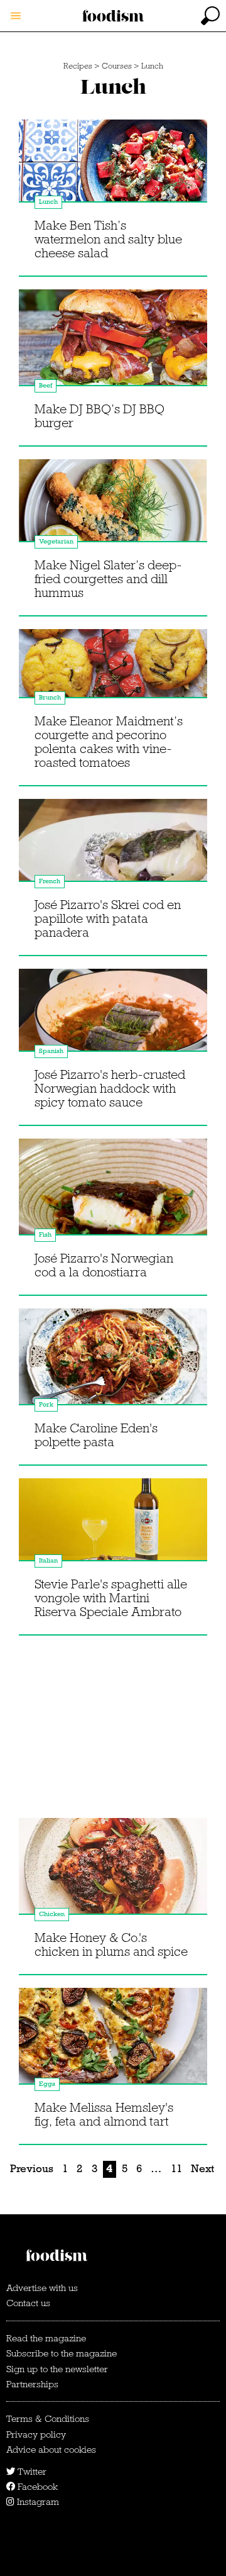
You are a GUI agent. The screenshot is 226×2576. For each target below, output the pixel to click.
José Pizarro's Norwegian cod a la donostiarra (104, 1265)
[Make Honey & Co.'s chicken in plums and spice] (113, 1871)
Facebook (36, 2487)
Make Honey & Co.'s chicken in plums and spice (111, 1944)
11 (176, 2169)
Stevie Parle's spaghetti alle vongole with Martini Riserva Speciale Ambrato (111, 1598)
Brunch (50, 697)
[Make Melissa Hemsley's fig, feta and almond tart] (113, 2041)
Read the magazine (46, 2338)
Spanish (51, 1051)
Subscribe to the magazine (62, 2353)
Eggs (47, 2084)
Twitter (31, 2472)
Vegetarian (56, 541)
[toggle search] (210, 16)
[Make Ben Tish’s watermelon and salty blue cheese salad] (113, 173)
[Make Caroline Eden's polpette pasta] (113, 1362)
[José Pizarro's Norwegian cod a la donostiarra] (113, 1192)
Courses (117, 66)
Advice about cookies (51, 2450)
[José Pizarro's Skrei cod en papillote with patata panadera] (113, 852)
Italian (48, 1560)
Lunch (152, 66)
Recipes (78, 66)
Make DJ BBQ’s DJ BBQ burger (100, 416)
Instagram (37, 2502)
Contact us (28, 2303)
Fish (45, 1235)
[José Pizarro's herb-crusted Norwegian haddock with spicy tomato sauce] (113, 1022)
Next (202, 2169)
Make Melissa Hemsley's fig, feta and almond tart (104, 2114)
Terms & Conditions (48, 2419)
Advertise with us (42, 2288)
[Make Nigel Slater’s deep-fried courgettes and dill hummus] (113, 513)
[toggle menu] (16, 16)
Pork (46, 1404)
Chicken (52, 1914)
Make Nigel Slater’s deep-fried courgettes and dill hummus (108, 579)
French (50, 881)
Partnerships (32, 2384)
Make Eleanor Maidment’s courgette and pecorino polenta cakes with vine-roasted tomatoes (109, 742)
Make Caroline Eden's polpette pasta (96, 1435)
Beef (46, 385)
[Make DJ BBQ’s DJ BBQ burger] (113, 343)
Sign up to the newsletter (57, 2369)
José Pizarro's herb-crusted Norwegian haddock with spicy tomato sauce (110, 1088)
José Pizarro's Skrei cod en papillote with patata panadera (108, 918)
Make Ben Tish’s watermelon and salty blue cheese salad (108, 239)
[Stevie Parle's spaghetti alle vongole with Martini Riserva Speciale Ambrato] (113, 1532)
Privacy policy (36, 2434)
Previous (32, 2169)
